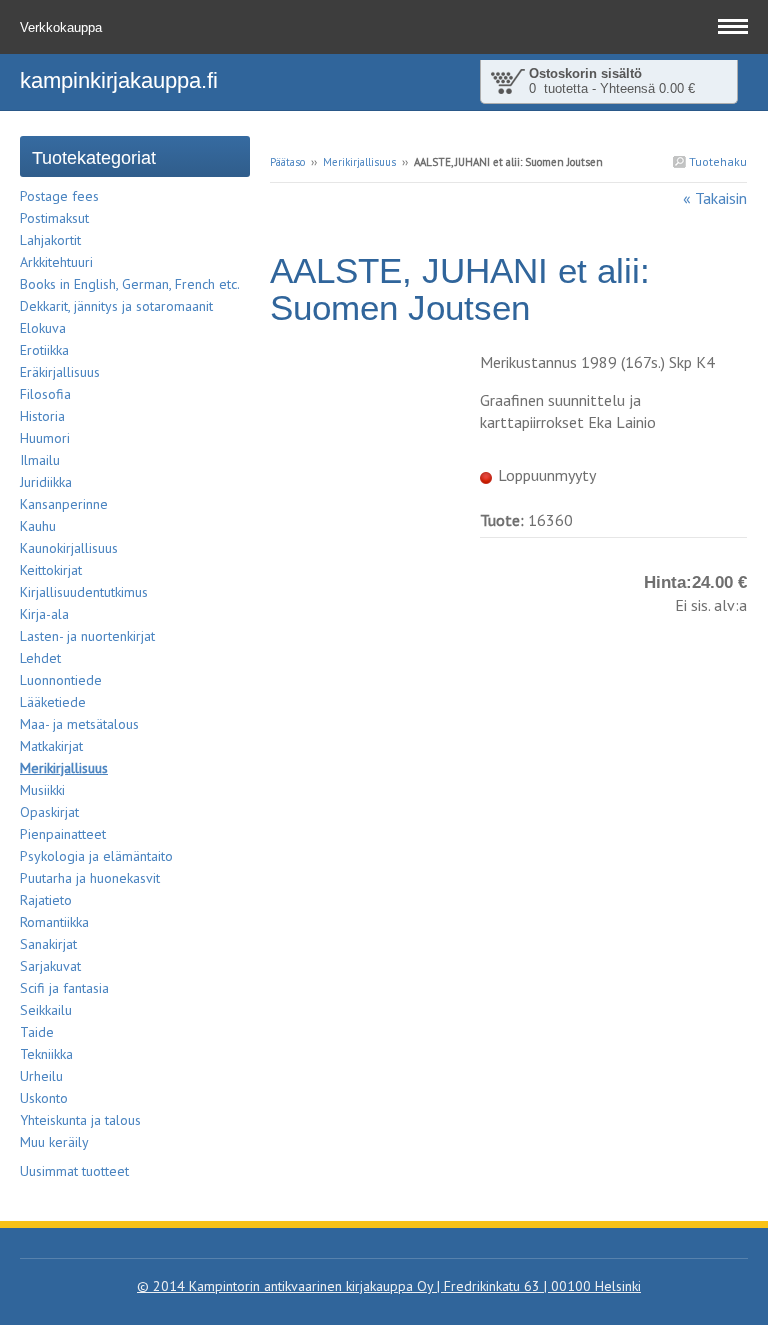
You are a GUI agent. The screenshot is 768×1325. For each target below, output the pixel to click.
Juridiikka (46, 482)
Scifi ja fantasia (64, 988)
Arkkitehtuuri (56, 262)
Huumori (45, 438)
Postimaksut (54, 218)
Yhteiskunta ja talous (80, 1120)
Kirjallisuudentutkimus (84, 592)
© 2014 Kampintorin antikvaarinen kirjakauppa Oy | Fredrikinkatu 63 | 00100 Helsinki (389, 1286)
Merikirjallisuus (359, 162)
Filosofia (45, 394)
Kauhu (38, 526)
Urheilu (41, 1076)
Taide (37, 1032)
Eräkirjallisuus (60, 372)
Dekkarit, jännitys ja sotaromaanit (116, 306)
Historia (42, 416)
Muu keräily (54, 1142)
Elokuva (43, 328)
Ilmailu (40, 460)
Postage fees (59, 196)
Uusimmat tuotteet (74, 1171)
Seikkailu (46, 1010)
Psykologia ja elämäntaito (96, 856)
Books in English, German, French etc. (130, 284)
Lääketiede (53, 702)
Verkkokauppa (63, 27)
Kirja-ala (44, 614)
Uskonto (44, 1098)
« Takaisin (715, 198)
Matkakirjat (51, 746)
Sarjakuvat (50, 966)
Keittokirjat (51, 570)
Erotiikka (44, 350)
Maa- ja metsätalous (79, 724)
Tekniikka (46, 1054)
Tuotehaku (716, 161)
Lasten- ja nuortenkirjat (87, 636)
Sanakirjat (48, 944)
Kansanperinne (64, 504)
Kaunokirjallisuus (69, 548)
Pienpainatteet (63, 834)
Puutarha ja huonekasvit (90, 878)
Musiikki (42, 790)
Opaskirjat (49, 812)
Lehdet (40, 658)
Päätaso (287, 162)
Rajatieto (46, 900)
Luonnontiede (61, 680)
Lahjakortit (50, 240)
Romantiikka (54, 922)
